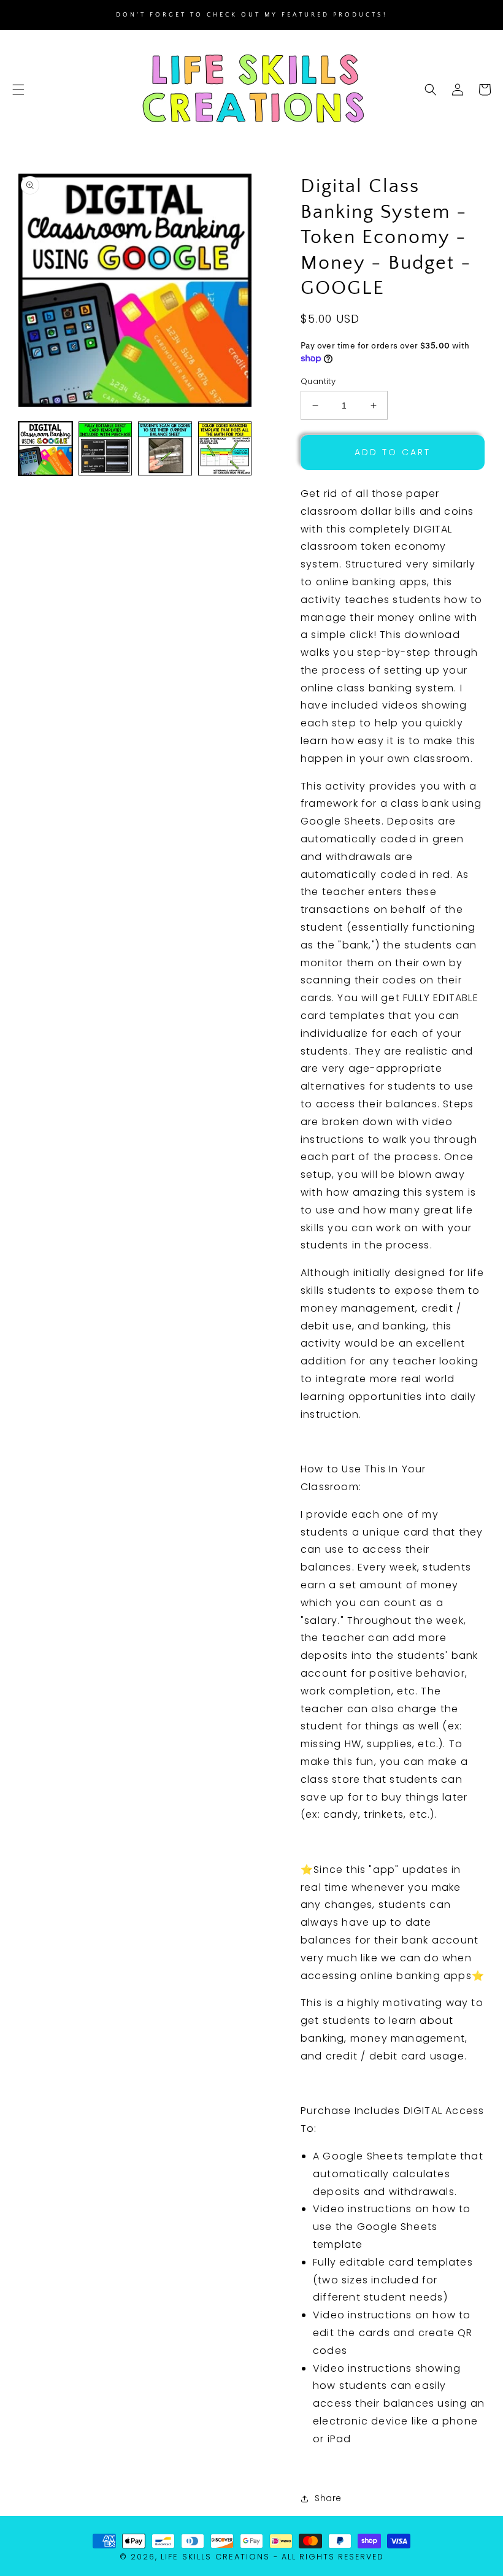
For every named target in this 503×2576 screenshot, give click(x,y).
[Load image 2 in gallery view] (106, 448)
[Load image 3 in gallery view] (165, 448)
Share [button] (328, 2498)
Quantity (318, 381)
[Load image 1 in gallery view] (45, 448)
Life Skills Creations (215, 2557)
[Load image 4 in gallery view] (225, 448)
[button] (18, 90)
